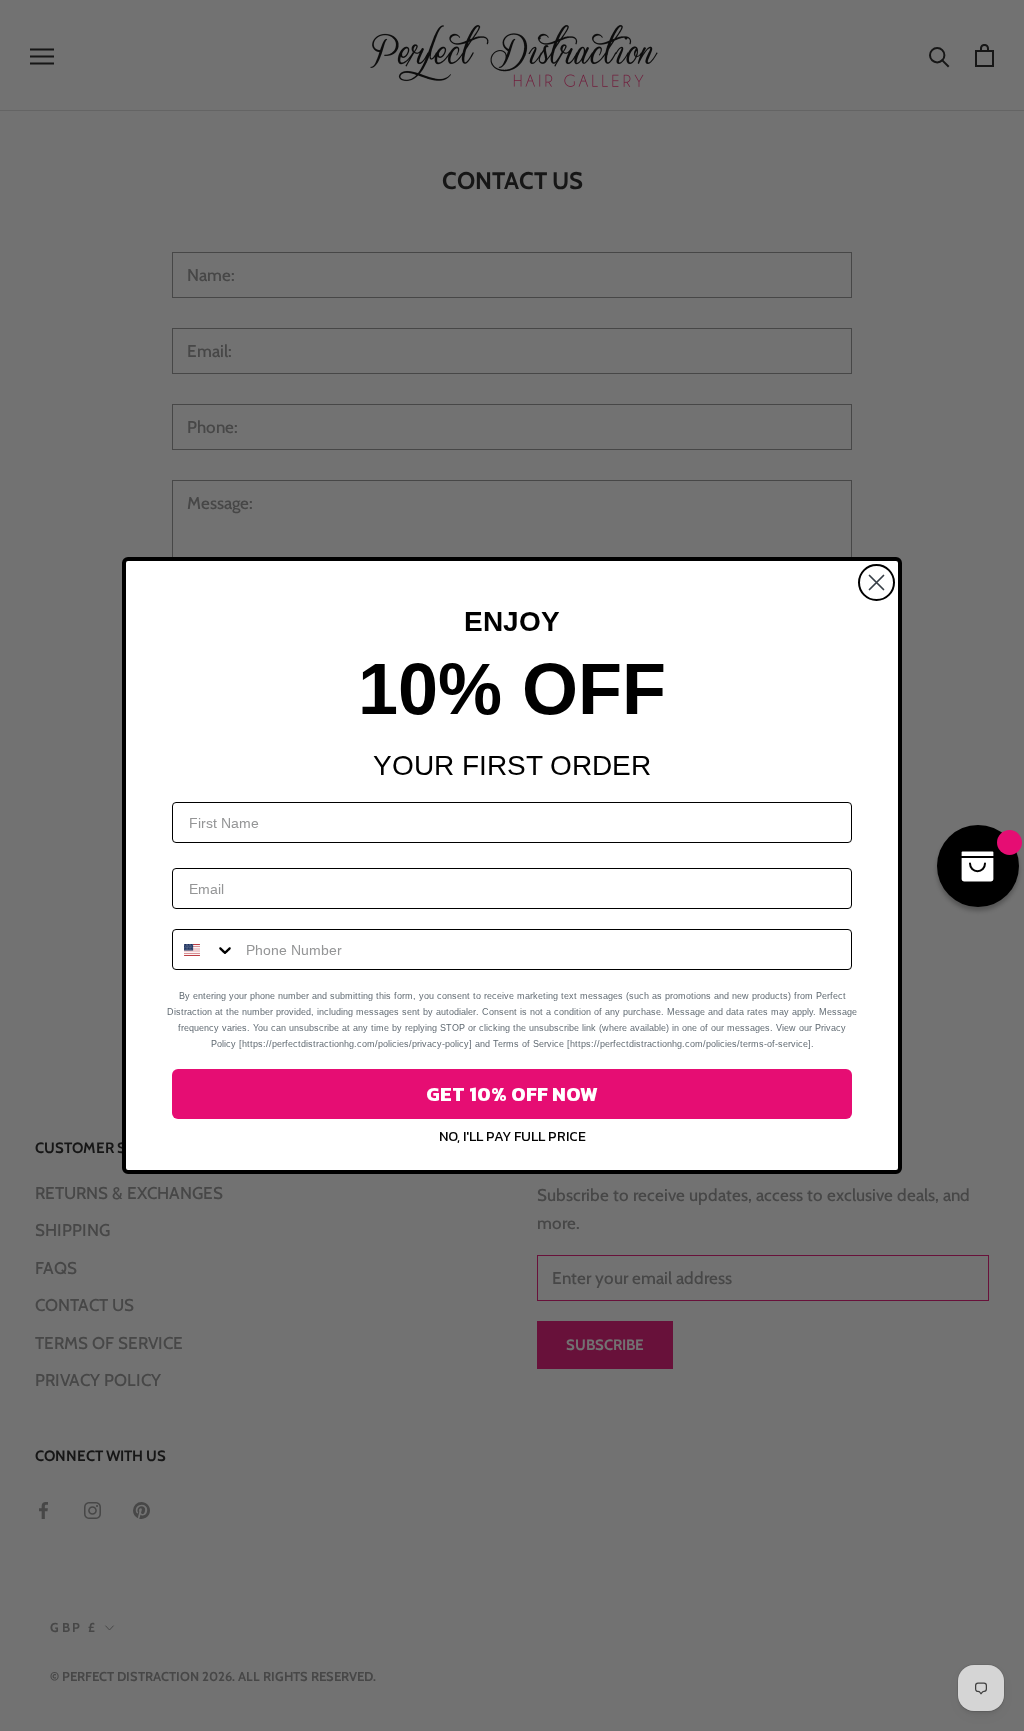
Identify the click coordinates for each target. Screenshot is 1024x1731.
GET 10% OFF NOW (512, 1094)
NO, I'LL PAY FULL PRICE (512, 1136)
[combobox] (204, 949)
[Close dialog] (876, 582)
